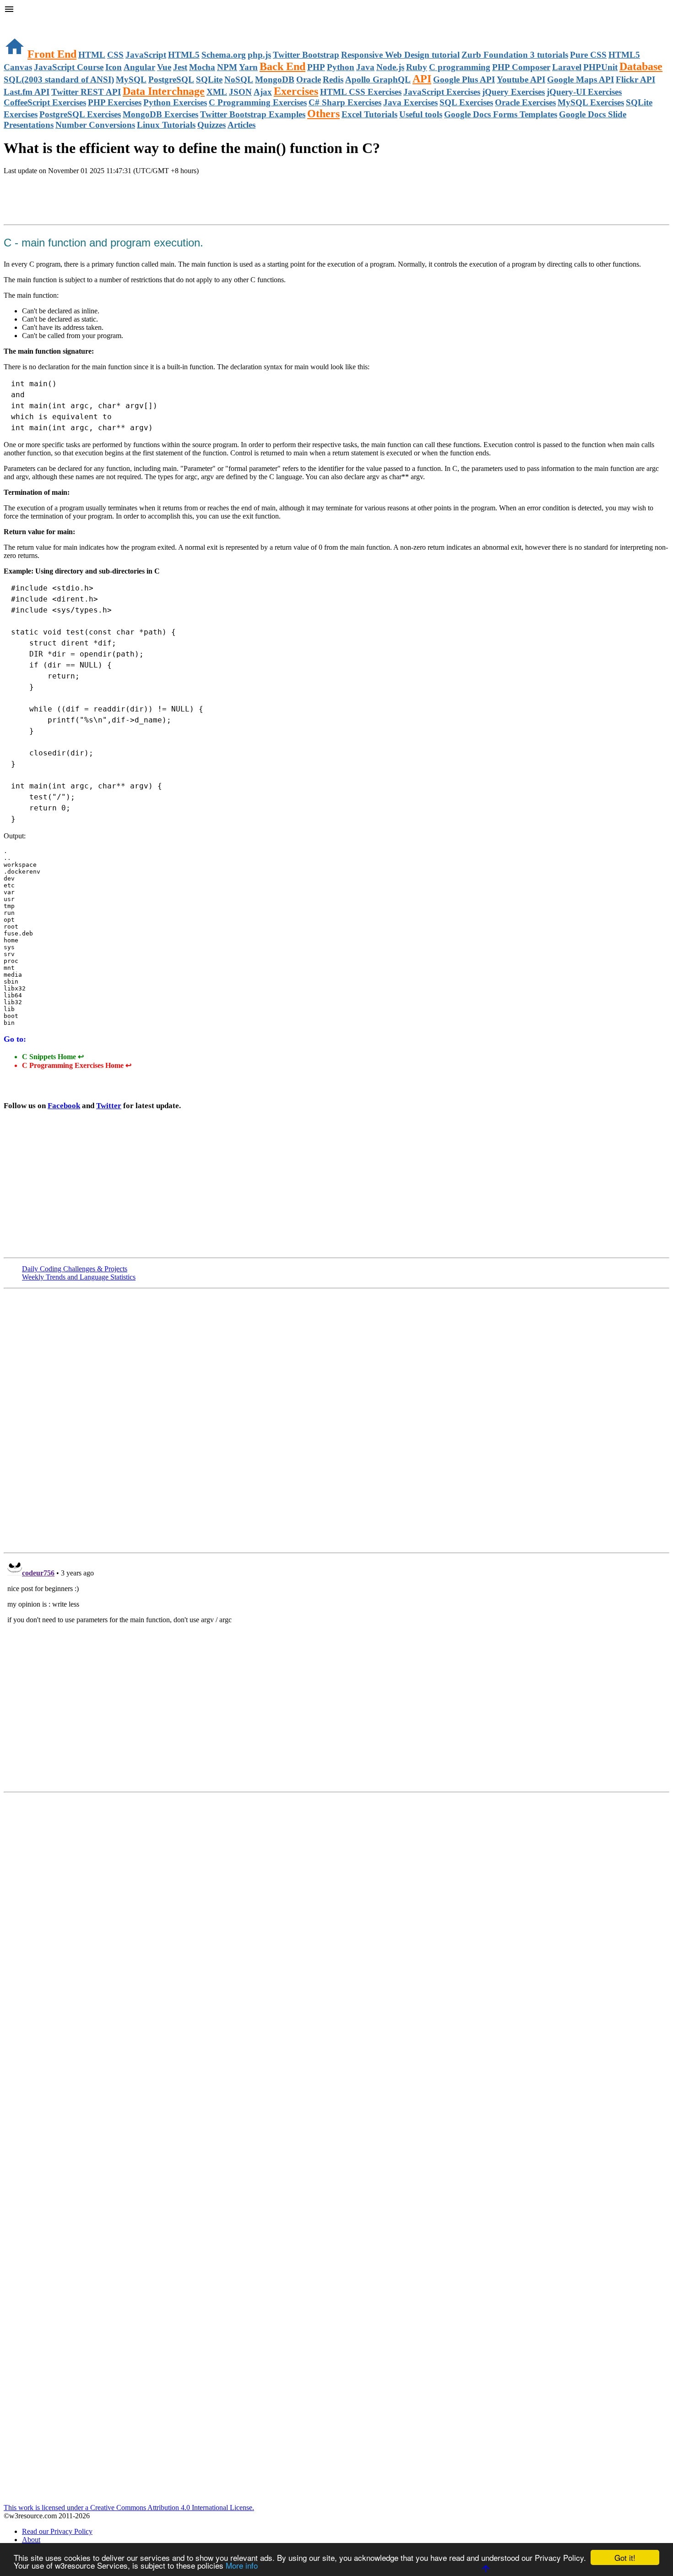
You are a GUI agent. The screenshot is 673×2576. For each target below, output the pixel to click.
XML (217, 92)
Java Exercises (410, 102)
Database (641, 66)
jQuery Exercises (513, 92)
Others (323, 114)
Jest (180, 67)
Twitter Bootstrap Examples (253, 114)
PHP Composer (521, 67)
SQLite (209, 79)
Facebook (64, 1106)
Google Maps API (581, 79)
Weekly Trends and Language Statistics (79, 1277)
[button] (336, 10)
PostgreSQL (171, 79)
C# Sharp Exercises (345, 102)
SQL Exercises (466, 102)
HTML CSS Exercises (361, 92)
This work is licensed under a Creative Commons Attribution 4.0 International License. (129, 2508)
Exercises (296, 91)
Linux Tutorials (166, 125)
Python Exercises (175, 102)
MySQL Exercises (591, 102)
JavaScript (146, 55)
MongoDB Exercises (160, 114)
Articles (242, 125)
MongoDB (275, 79)
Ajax (263, 92)
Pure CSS (588, 55)
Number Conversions (95, 125)
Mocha (202, 67)
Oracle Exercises (525, 102)
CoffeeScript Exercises (45, 102)
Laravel (567, 67)
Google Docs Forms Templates (501, 114)
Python (341, 67)
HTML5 (184, 55)
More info (242, 2565)
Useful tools (421, 114)
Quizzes (212, 125)
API (422, 79)
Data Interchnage (164, 91)
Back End (282, 66)
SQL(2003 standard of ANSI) (59, 79)
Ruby (417, 67)
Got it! (625, 2557)
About (31, 2540)
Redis (333, 79)
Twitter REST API (86, 92)
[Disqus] (336, 1672)
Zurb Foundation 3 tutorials (515, 55)
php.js (259, 55)
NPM (227, 67)
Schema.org (224, 55)
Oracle (309, 79)
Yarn (248, 67)
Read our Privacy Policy (57, 2531)
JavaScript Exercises (442, 92)
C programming (460, 67)
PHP (316, 67)
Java (365, 67)
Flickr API (635, 79)
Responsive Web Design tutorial (400, 55)
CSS (115, 55)
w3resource (20, 20)
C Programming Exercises (258, 102)
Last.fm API (27, 92)
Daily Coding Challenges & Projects (75, 1269)
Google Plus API (464, 79)
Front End (52, 54)
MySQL (131, 79)
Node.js (390, 67)
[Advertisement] (111, 201)
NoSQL (239, 79)
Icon (114, 67)
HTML (92, 55)
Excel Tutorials (369, 114)
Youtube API (521, 79)
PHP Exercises (115, 102)
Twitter (109, 1106)
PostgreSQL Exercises (80, 114)
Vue (164, 67)
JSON (240, 92)
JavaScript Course (69, 67)
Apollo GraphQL (378, 79)
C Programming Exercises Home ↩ (77, 1065)
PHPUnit (600, 67)
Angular (139, 67)
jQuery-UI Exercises (584, 92)
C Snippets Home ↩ (53, 1057)
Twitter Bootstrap (306, 55)
